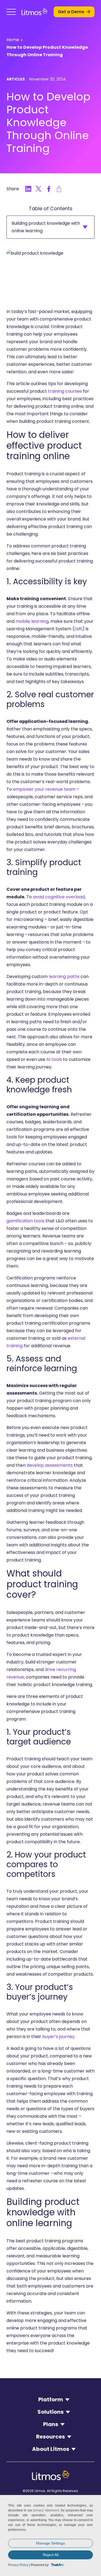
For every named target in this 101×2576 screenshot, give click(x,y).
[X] (39, 189)
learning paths (64, 976)
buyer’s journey (58, 2037)
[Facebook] (49, 189)
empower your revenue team (44, 789)
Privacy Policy (18, 2565)
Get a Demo (71, 12)
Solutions (50, 2412)
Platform (51, 2399)
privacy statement (46, 2510)
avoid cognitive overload (59, 897)
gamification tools (25, 1221)
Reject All (51, 2555)
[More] (59, 189)
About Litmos (51, 2449)
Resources (50, 2437)
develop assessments (50, 1465)
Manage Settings (50, 2543)
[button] (11, 12)
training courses (65, 391)
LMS (78, 629)
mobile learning (32, 621)
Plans (51, 2424)
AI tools (54, 1059)
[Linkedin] (28, 189)
